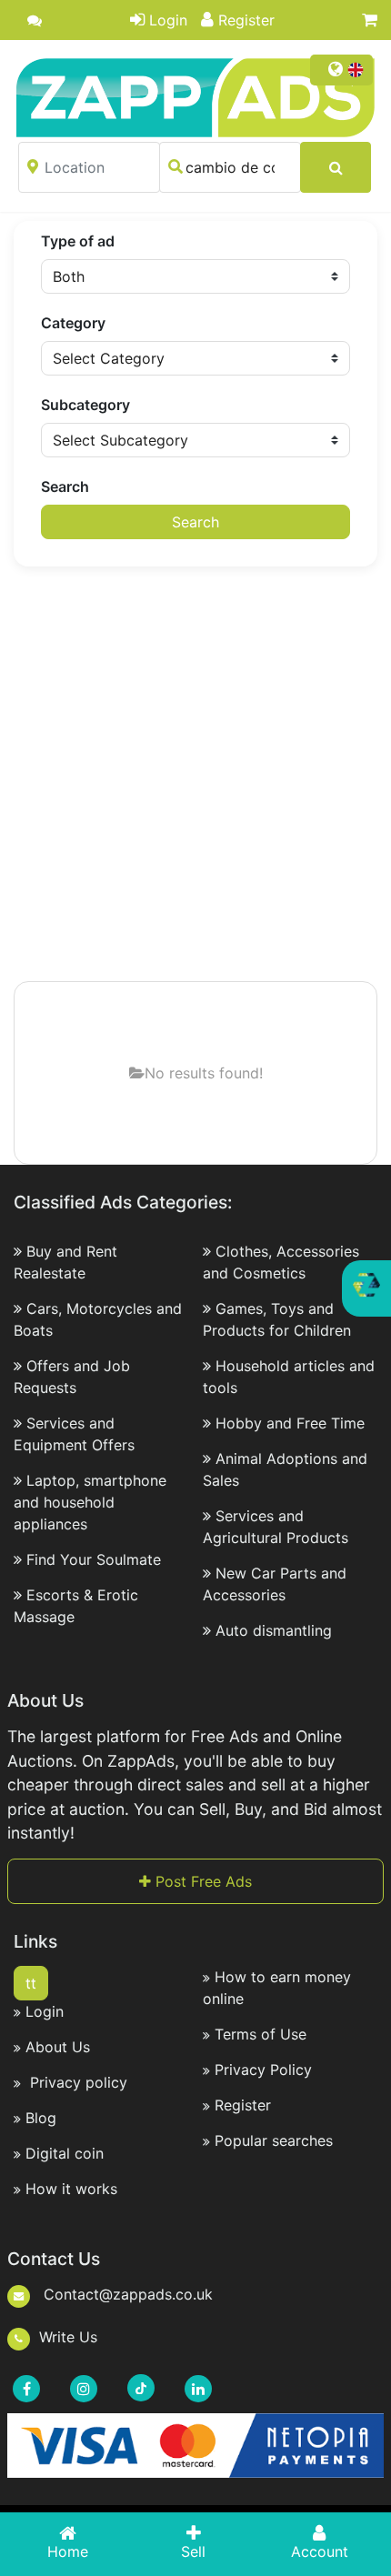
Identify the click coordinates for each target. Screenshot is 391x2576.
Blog (41, 2118)
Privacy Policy (263, 2070)
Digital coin (65, 2153)
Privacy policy (76, 2082)
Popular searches (274, 2140)
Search (65, 486)
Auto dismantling (274, 1630)
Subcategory (85, 405)
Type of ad (78, 241)
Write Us (68, 2337)
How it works (71, 2189)
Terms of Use (261, 2034)
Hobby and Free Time (290, 1423)
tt (31, 1983)
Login (168, 20)
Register (246, 20)
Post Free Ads (201, 1881)
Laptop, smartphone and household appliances (90, 1502)
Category (73, 323)
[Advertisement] (195, 776)
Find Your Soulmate (94, 1559)
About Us (58, 2047)
